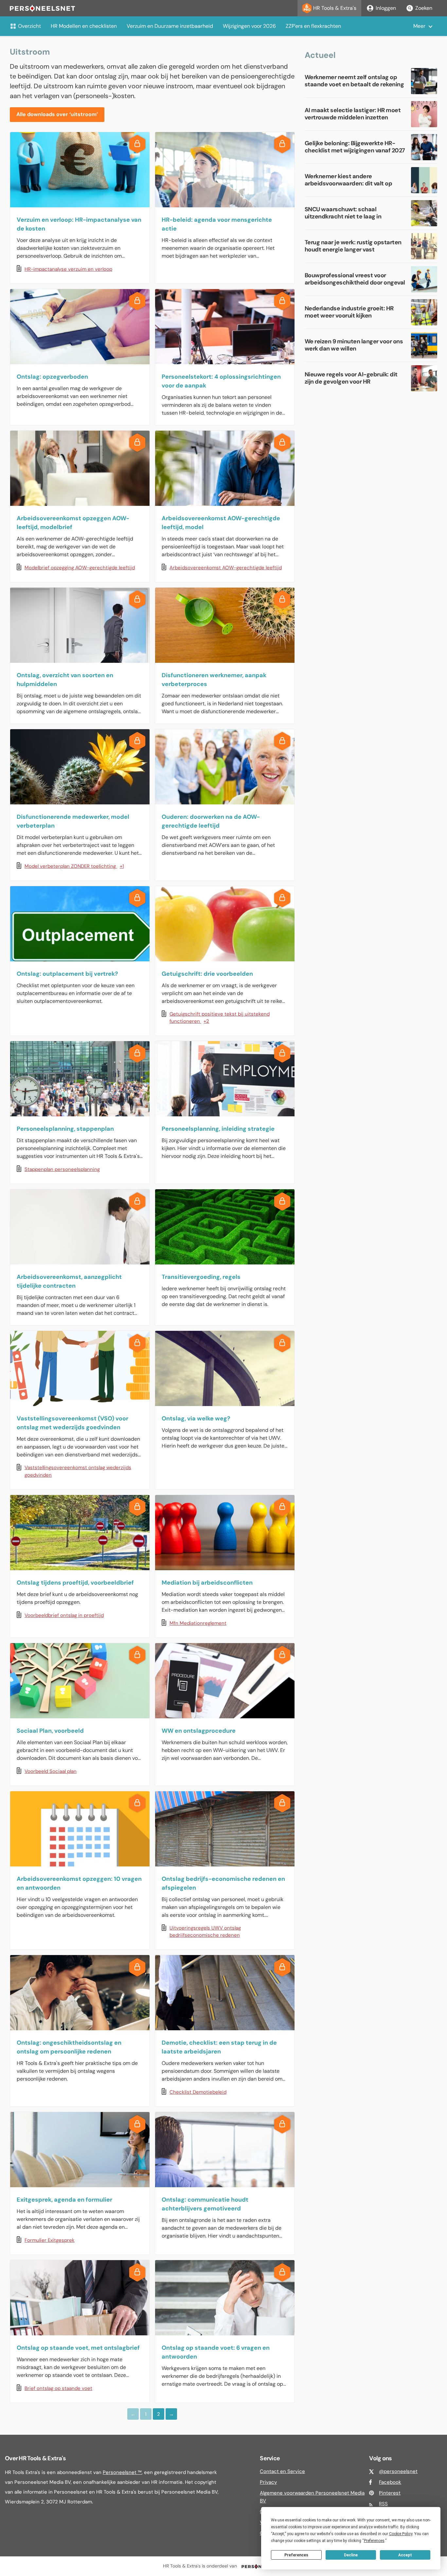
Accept (405, 2555)
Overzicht (29, 26)
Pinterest (390, 2493)
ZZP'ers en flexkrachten (313, 26)
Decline (351, 2555)
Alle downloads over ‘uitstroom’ (57, 114)
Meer (419, 26)
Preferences (296, 2555)
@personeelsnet (398, 2471)
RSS (383, 2504)
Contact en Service (282, 2471)
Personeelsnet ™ (122, 2472)
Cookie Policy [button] (401, 2534)
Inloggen (386, 8)
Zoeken (424, 8)
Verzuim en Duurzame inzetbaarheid (170, 26)
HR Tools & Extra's (335, 8)
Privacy (268, 2482)
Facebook (390, 2482)
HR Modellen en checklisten (84, 26)
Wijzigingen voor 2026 (249, 26)
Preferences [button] (374, 2541)
